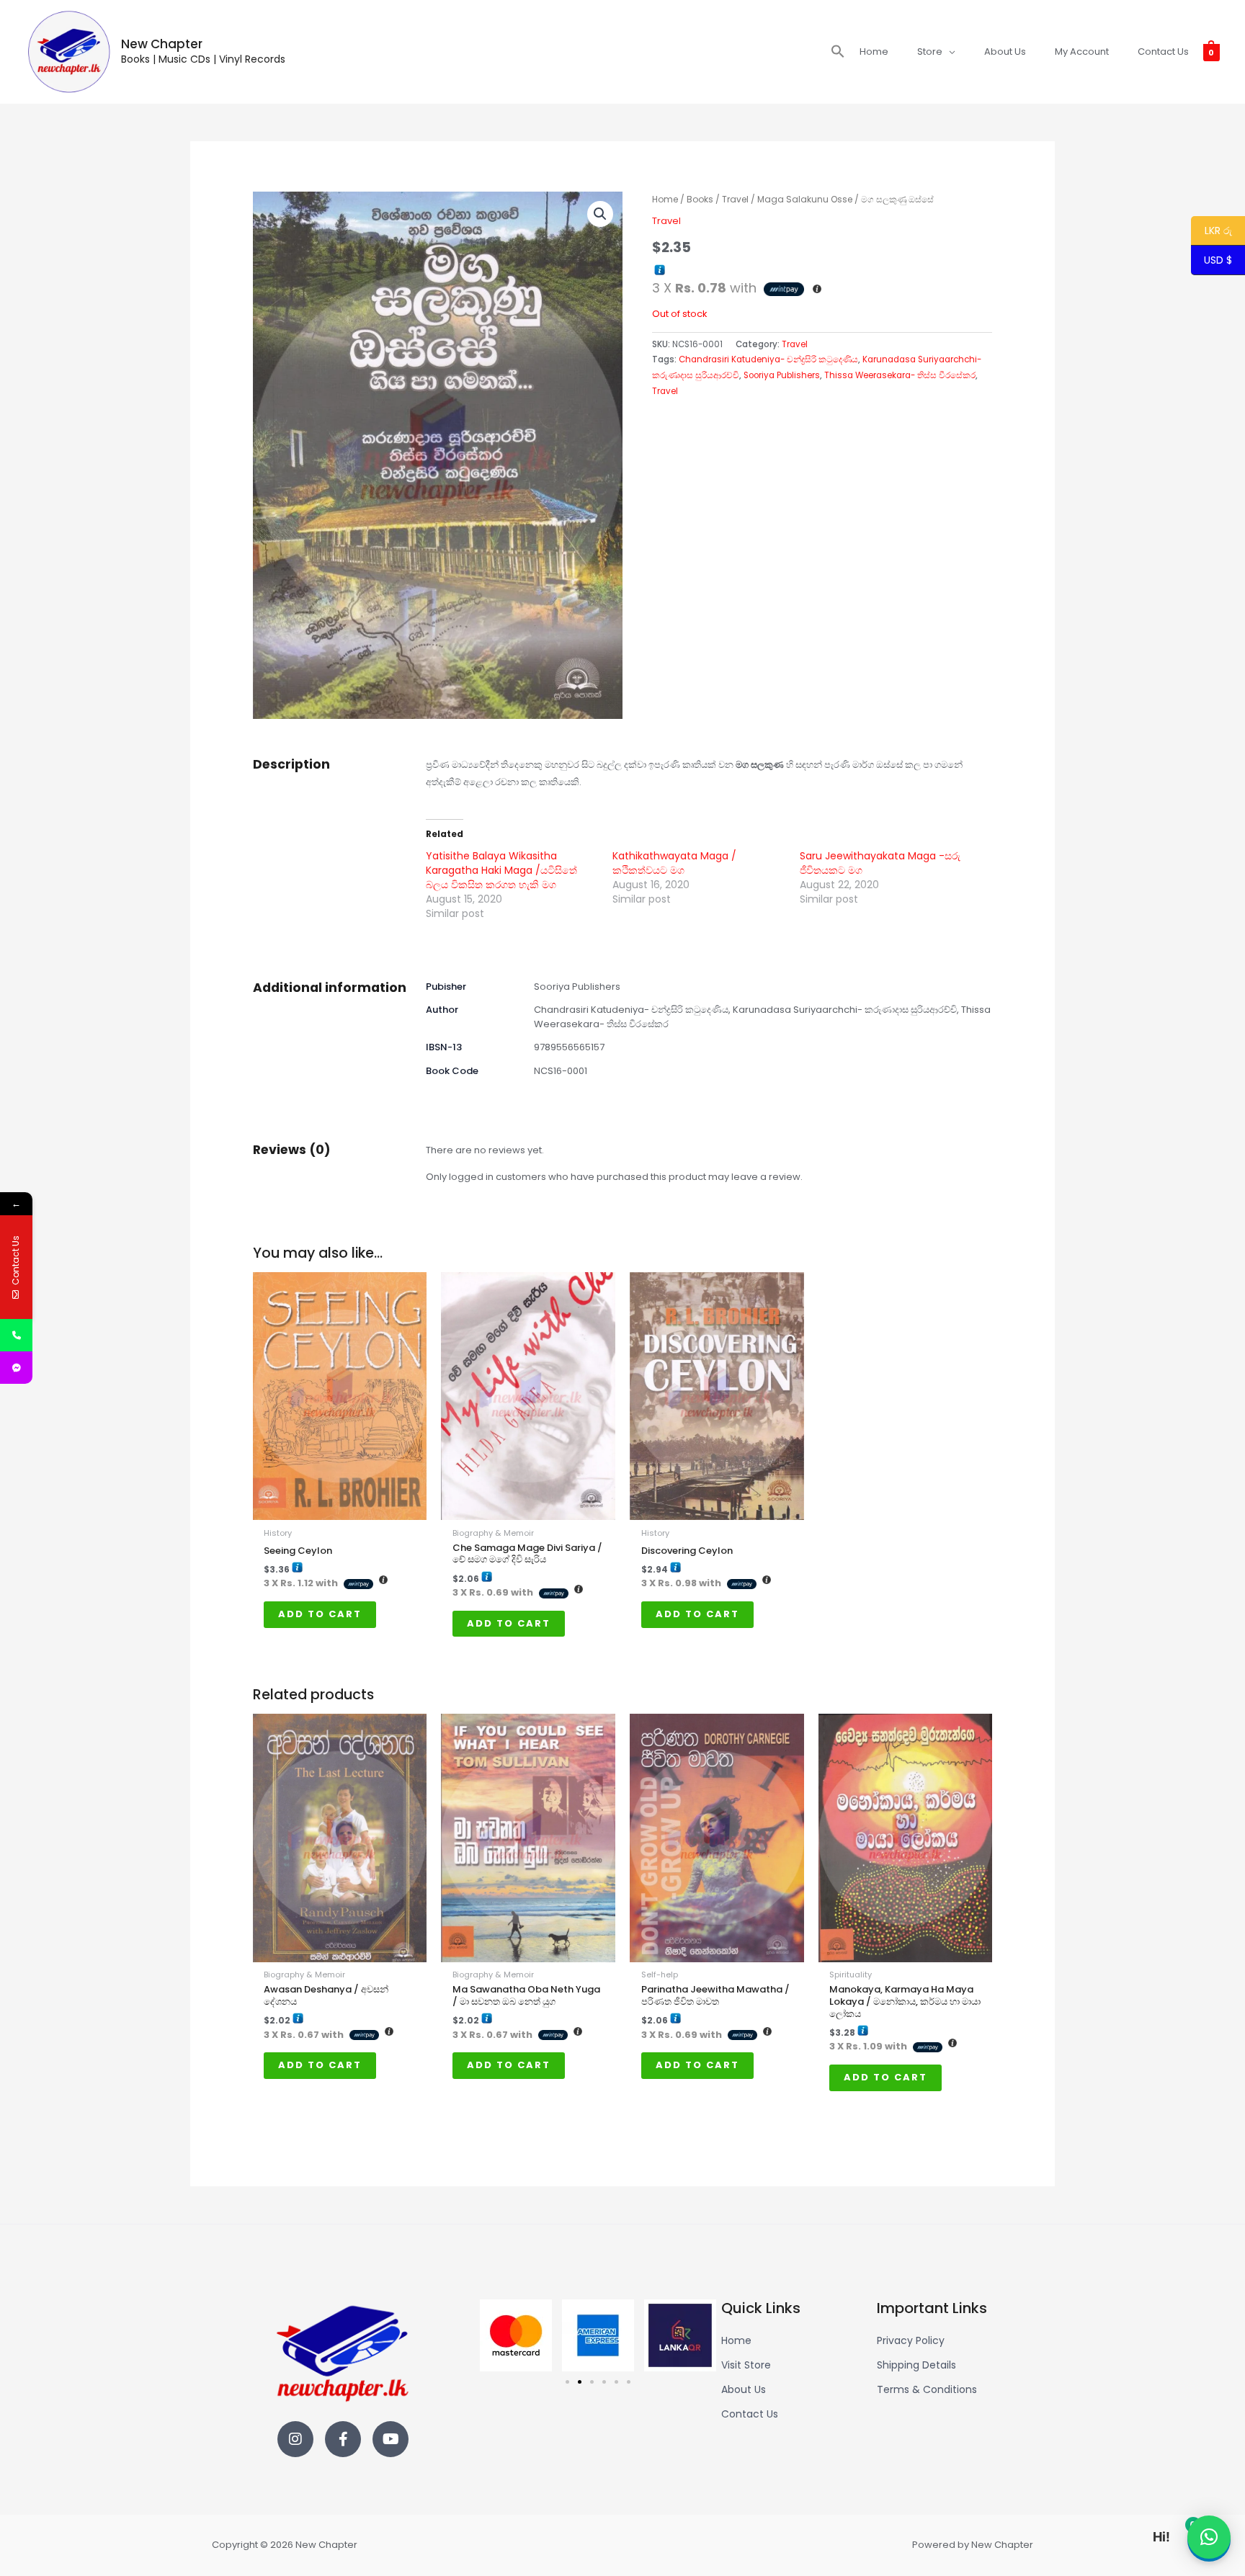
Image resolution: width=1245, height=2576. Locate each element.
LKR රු (1211, 231)
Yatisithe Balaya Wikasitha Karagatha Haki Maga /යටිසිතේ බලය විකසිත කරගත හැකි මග (501, 870)
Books (700, 199)
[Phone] (16, 1335)
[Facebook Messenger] (16, 1368)
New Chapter (162, 44)
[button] (838, 52)
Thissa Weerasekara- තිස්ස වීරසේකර (900, 375)
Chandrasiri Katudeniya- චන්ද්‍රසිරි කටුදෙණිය (768, 359)
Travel (735, 199)
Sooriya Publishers (782, 375)
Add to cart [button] (320, 1614)
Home (665, 199)
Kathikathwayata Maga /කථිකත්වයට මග (674, 863)
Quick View (340, 1510)
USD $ (1218, 261)
